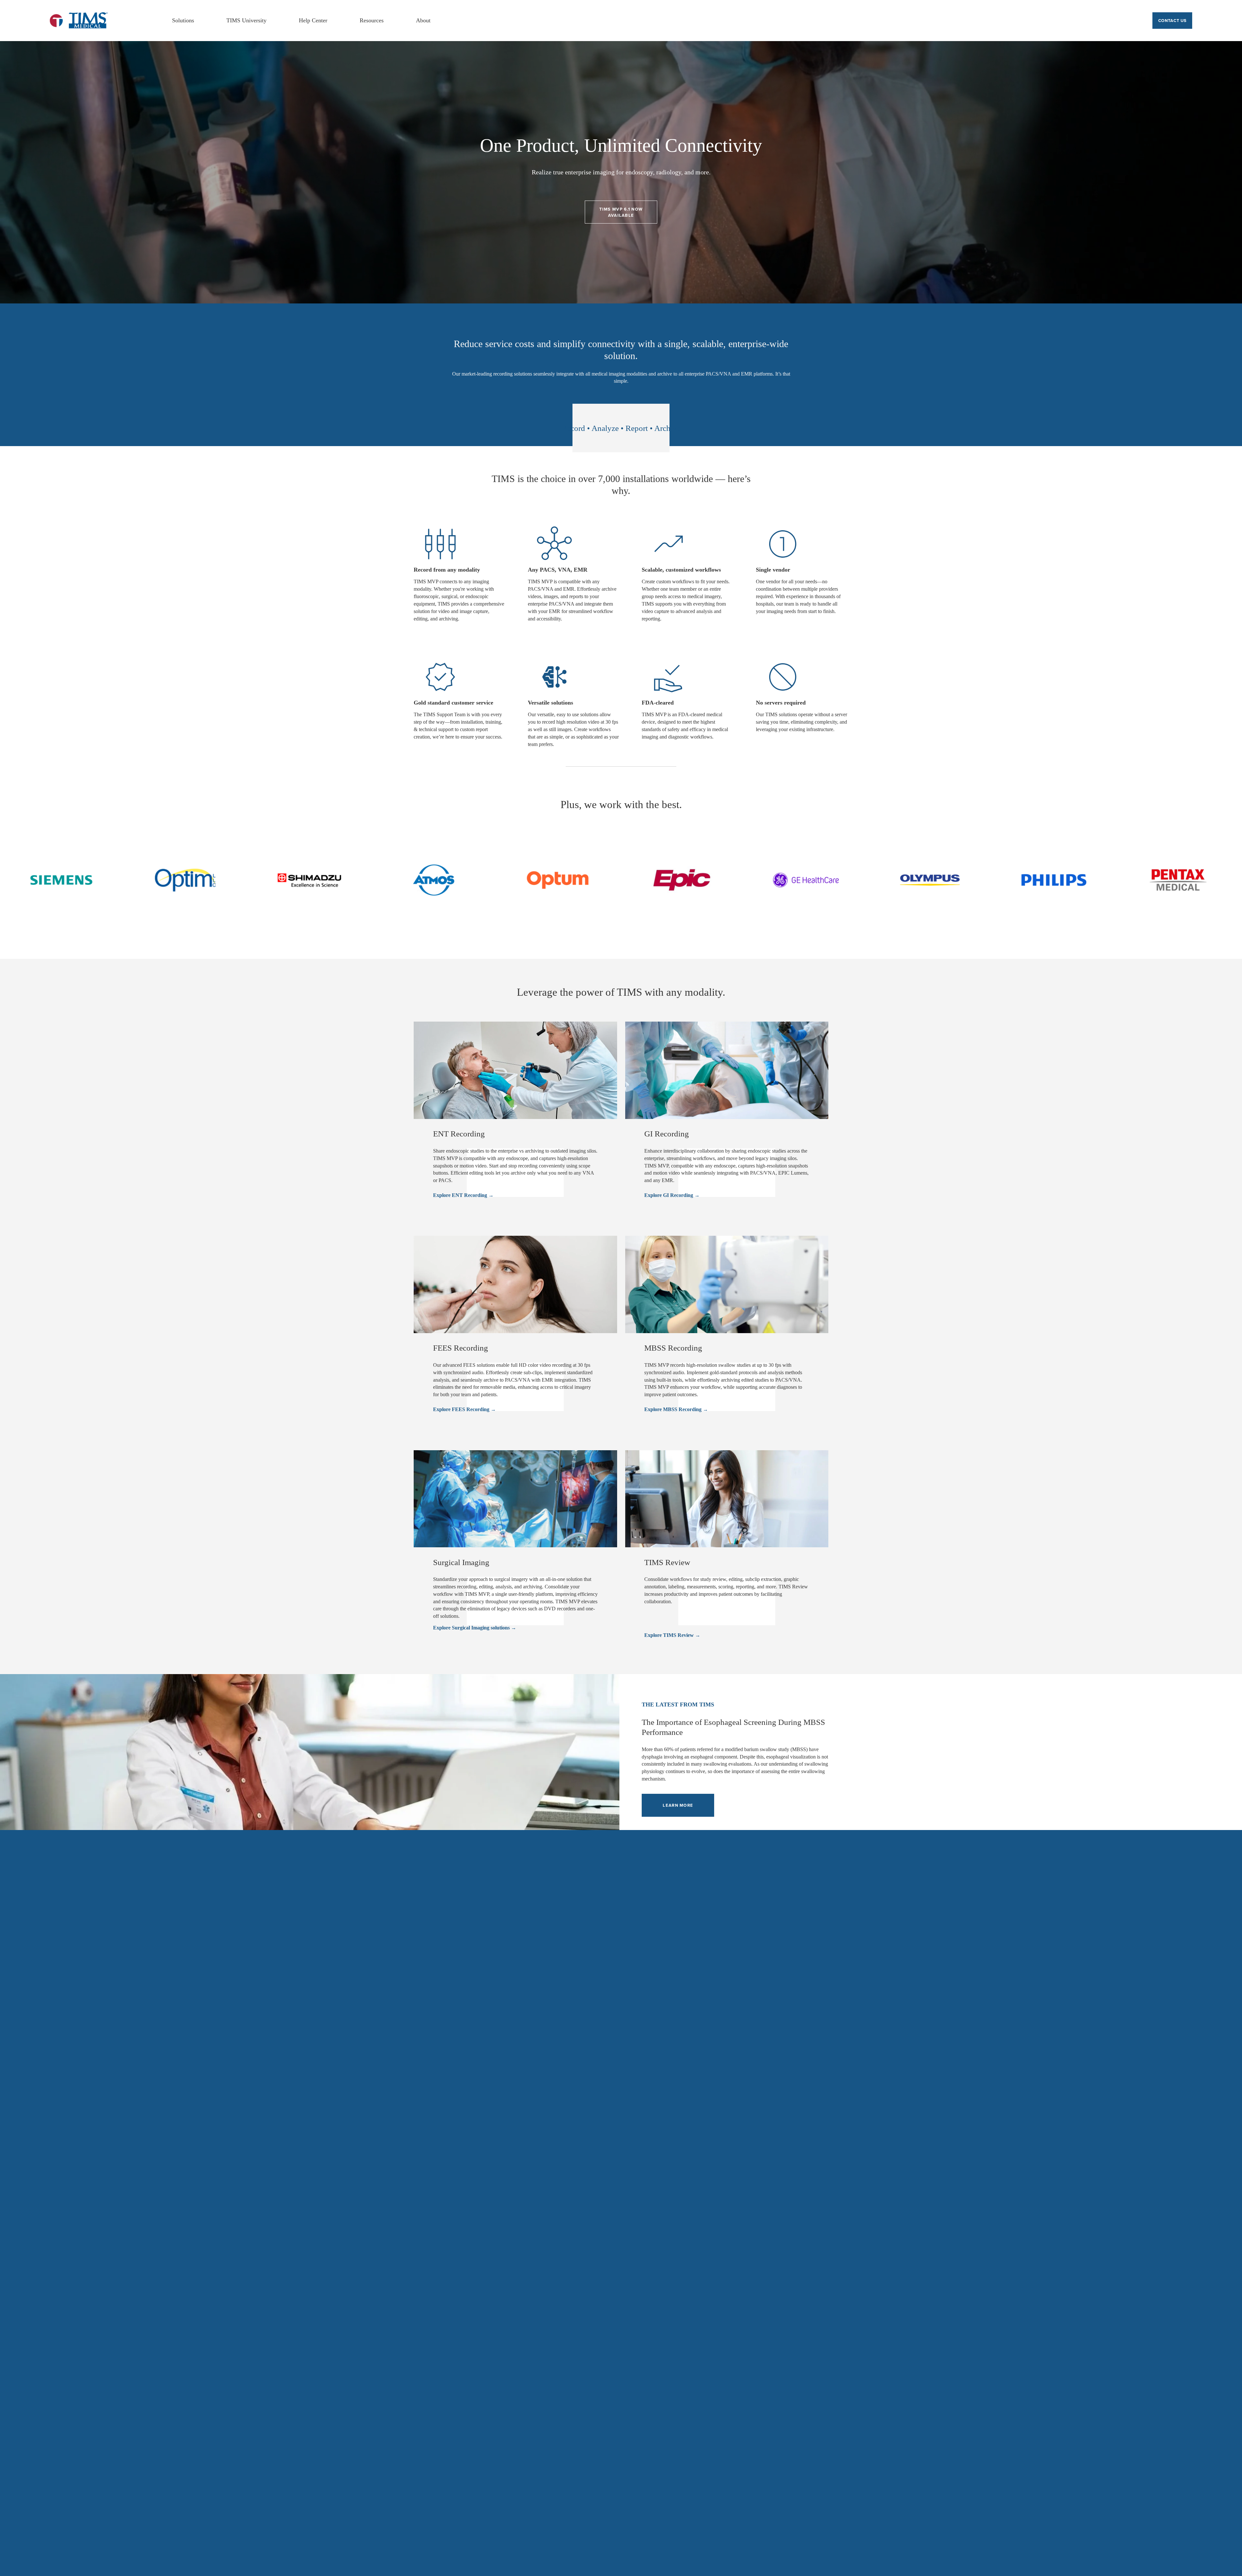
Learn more (678, 1805)
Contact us (1172, 21)
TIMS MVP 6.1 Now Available (621, 212)
